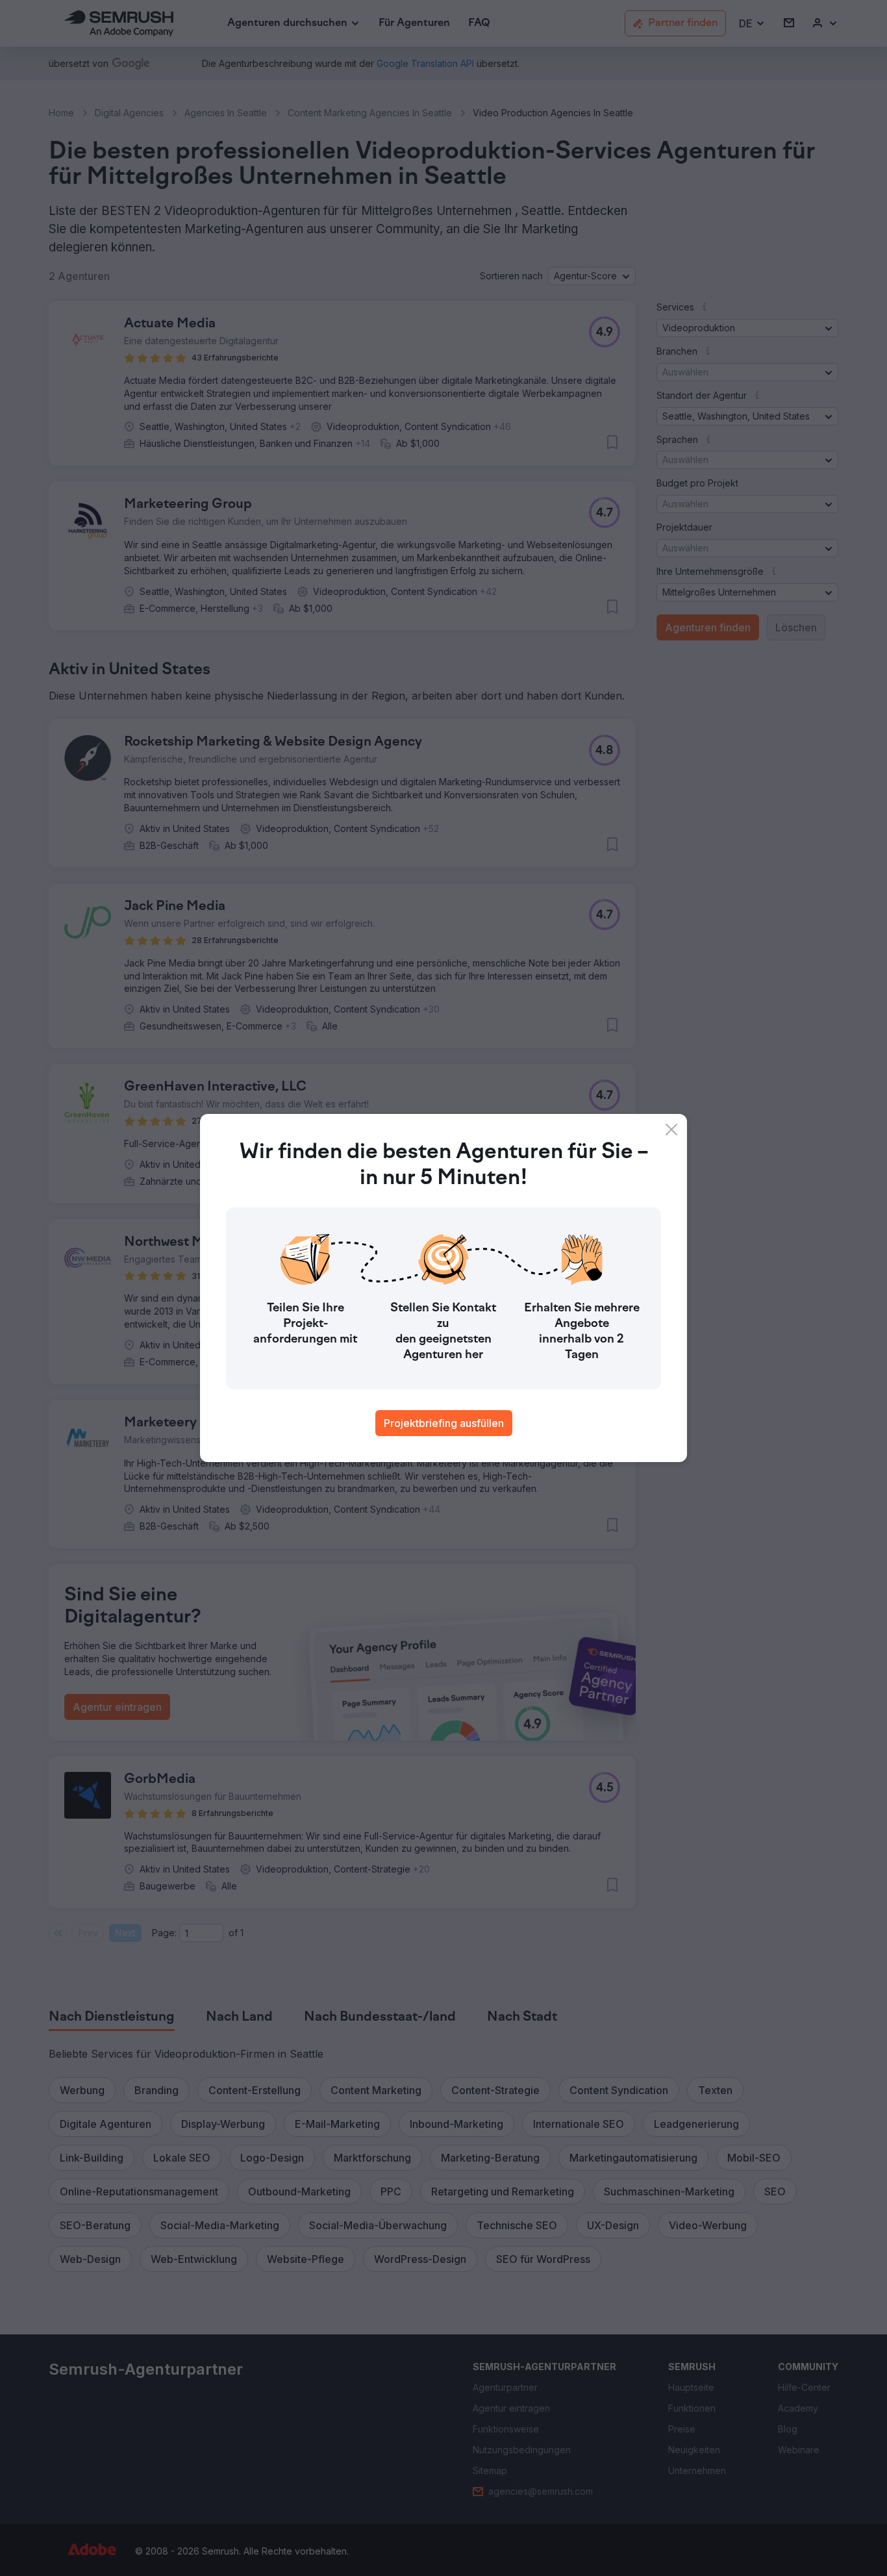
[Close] (671, 1130)
